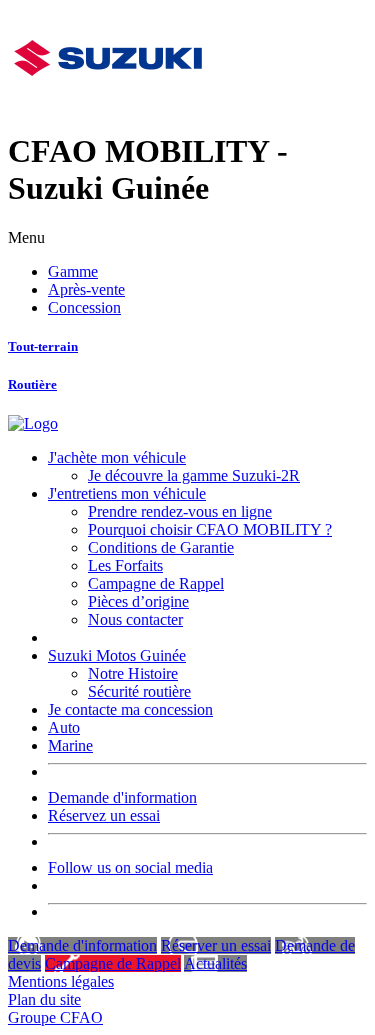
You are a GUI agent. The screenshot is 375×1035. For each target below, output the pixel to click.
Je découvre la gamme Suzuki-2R (194, 475)
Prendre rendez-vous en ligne (180, 511)
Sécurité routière (139, 691)
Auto (64, 727)
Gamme (73, 271)
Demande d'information (122, 797)
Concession (84, 307)
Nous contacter (135, 619)
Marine (70, 745)
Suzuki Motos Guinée (117, 655)
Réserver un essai (216, 945)
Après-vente (86, 289)
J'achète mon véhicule (117, 457)
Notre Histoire (133, 673)
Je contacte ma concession (130, 709)
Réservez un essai (104, 815)
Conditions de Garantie (161, 547)
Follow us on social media (130, 867)
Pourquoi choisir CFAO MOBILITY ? (210, 529)
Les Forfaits (125, 565)
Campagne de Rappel (156, 583)
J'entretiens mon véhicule (127, 493)
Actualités (215, 963)
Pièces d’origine (138, 601)
